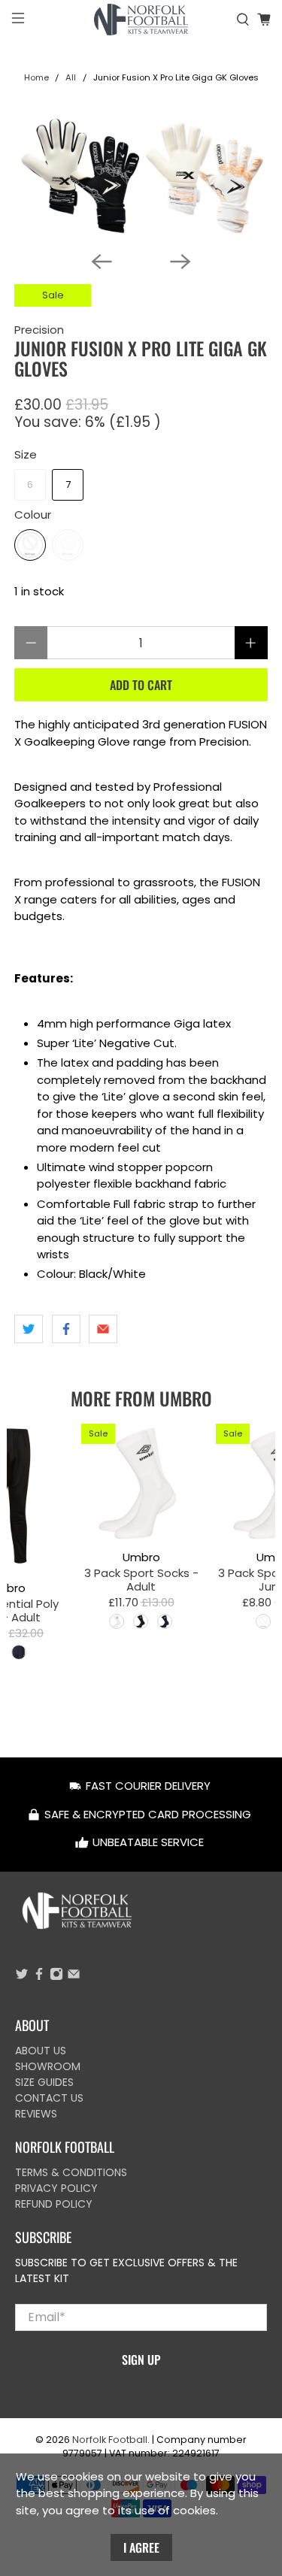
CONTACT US (49, 2098)
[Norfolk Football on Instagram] (56, 1977)
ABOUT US (41, 2051)
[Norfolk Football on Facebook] (39, 1977)
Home (36, 78)
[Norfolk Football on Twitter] (22, 1977)
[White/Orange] (68, 545)
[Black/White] (30, 545)
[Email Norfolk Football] (74, 1977)
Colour (33, 515)
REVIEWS (36, 2114)
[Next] (180, 262)
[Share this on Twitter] (29, 1329)
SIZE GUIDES (44, 2082)
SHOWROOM (48, 2066)
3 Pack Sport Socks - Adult (141, 1579)
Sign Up (141, 2360)
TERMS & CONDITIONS (71, 2172)
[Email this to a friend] (103, 1329)
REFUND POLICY (54, 2204)
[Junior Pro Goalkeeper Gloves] (141, 177)
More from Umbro (141, 1398)
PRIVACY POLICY (56, 2188)
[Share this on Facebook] (66, 1329)
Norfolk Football (110, 2440)
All (71, 78)
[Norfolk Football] (141, 20)
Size (26, 454)
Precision (39, 330)
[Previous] (102, 262)
